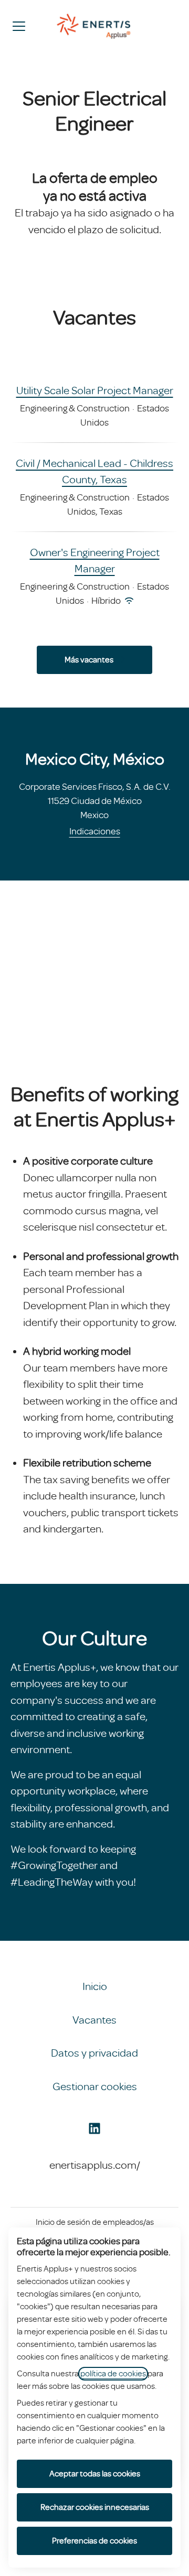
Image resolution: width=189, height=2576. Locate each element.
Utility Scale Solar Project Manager (95, 390)
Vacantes (94, 2020)
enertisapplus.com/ (95, 2165)
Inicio (95, 1986)
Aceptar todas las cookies (95, 2474)
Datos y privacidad (94, 2053)
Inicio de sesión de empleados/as (95, 2222)
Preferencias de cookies (94, 2541)
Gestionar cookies (95, 2086)
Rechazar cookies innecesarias (95, 2507)
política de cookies (113, 2374)
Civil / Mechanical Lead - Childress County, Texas (94, 472)
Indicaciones (95, 831)
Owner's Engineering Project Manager (95, 561)
